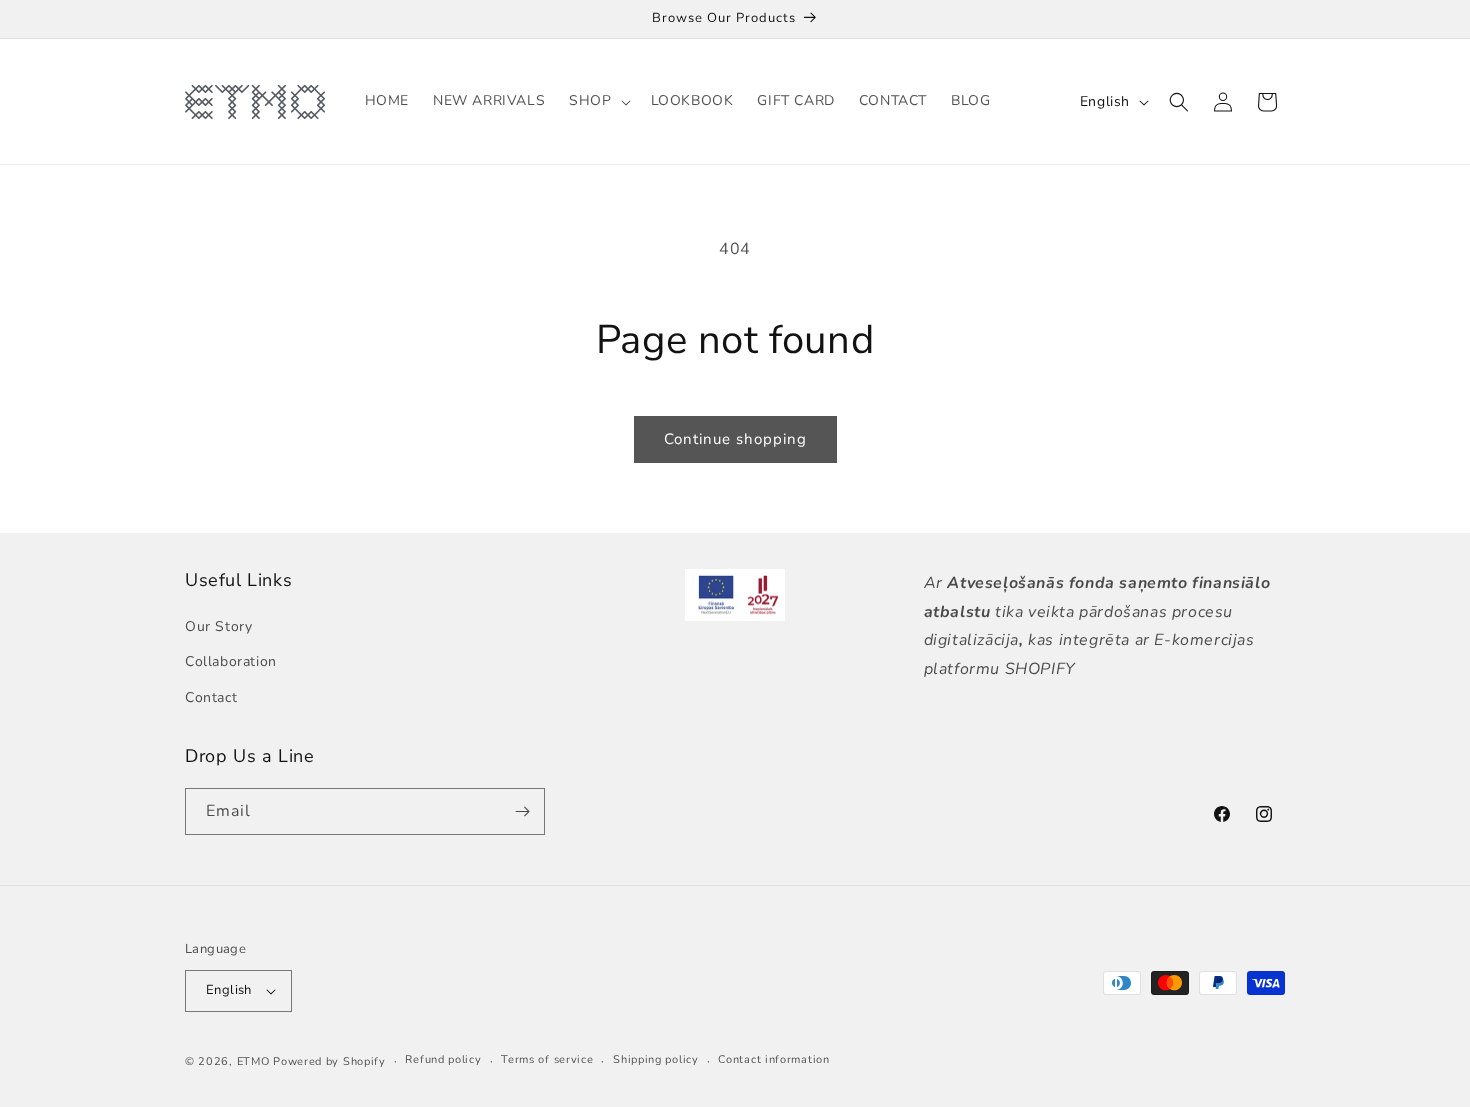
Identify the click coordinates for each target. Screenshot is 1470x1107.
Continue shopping (735, 439)
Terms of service (547, 1059)
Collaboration (231, 661)
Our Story (218, 626)
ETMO (253, 1061)
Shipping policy (656, 1059)
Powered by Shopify (329, 1061)
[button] (597, 101)
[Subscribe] (522, 811)
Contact (211, 697)
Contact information (773, 1059)
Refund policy (443, 1059)
